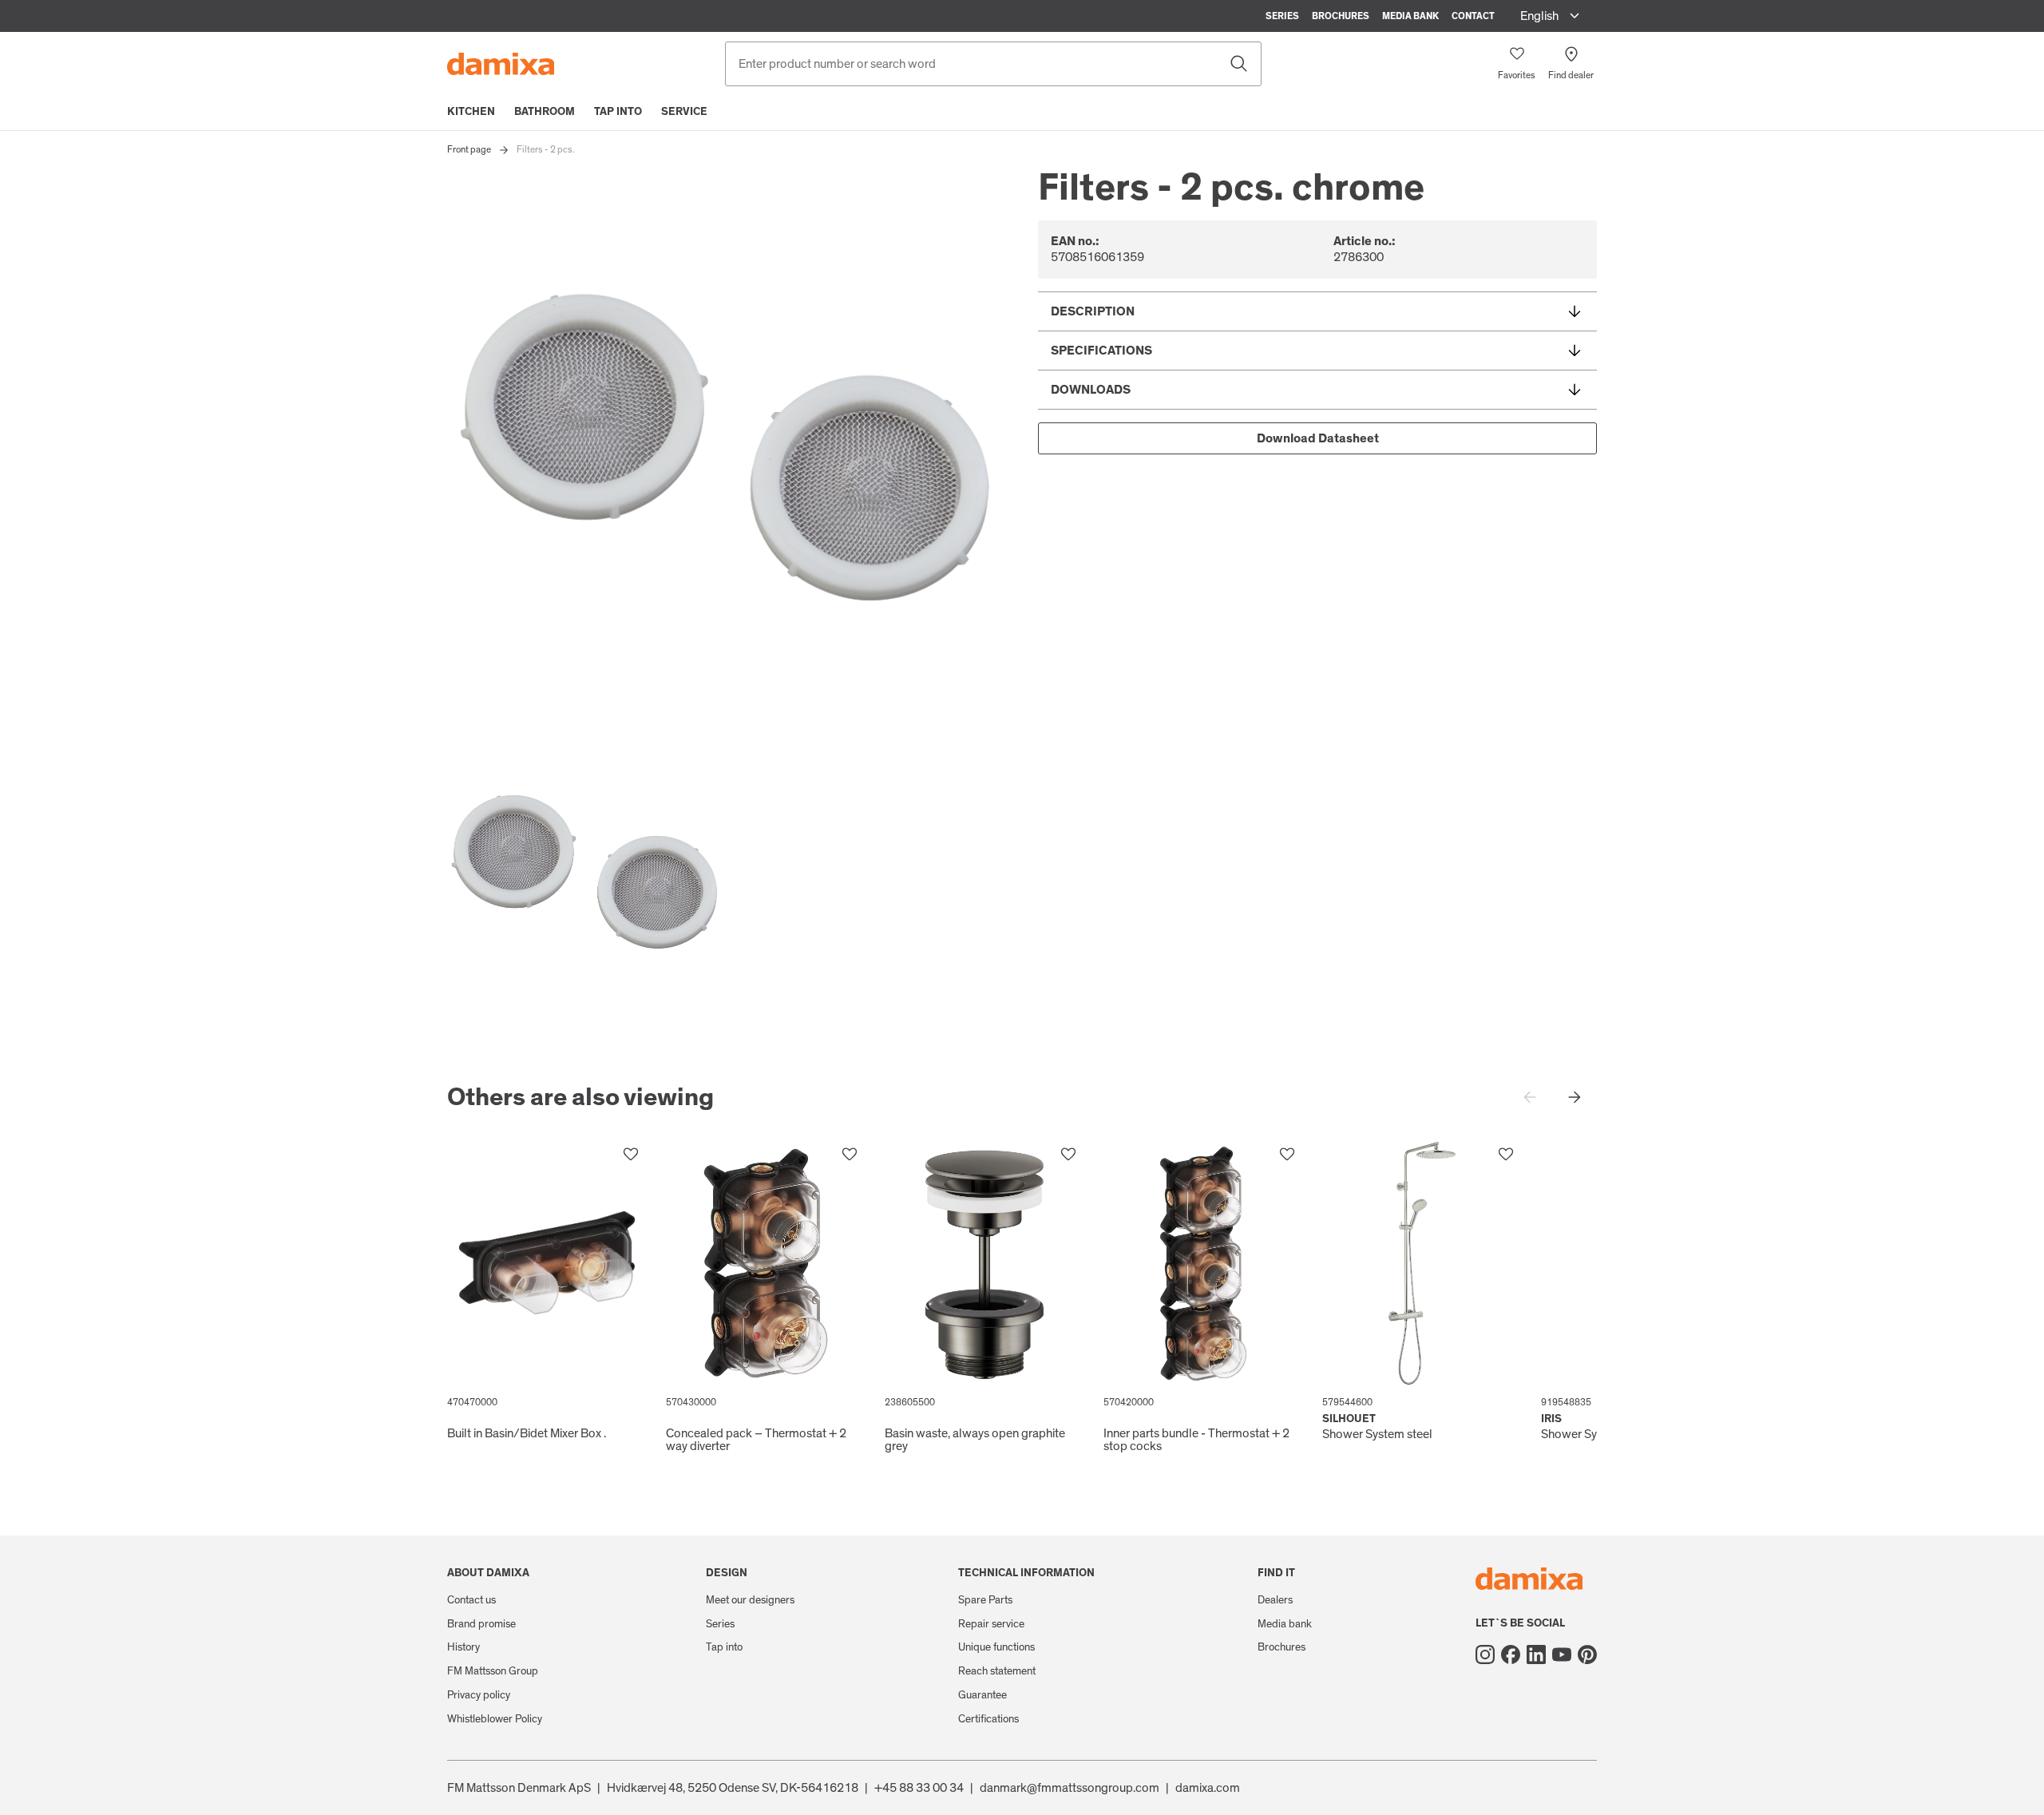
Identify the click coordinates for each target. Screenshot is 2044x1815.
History (463, 1647)
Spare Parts (985, 1600)
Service (684, 112)
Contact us (471, 1600)
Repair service (991, 1624)
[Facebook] (1511, 1655)
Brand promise (481, 1624)
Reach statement (997, 1671)
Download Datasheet (1318, 438)
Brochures (1341, 16)
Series (1282, 16)
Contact (1473, 16)
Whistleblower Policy (495, 1719)
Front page (469, 149)
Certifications (988, 1719)
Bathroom (545, 112)
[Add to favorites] (631, 1155)
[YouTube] (1562, 1655)
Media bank (1410, 16)
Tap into (618, 112)
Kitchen (471, 112)
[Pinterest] (1587, 1655)
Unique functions (996, 1647)
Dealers (1275, 1600)
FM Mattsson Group (493, 1671)
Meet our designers (750, 1600)
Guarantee (982, 1695)
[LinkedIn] (1536, 1655)
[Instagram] (1485, 1655)
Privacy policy (479, 1695)
